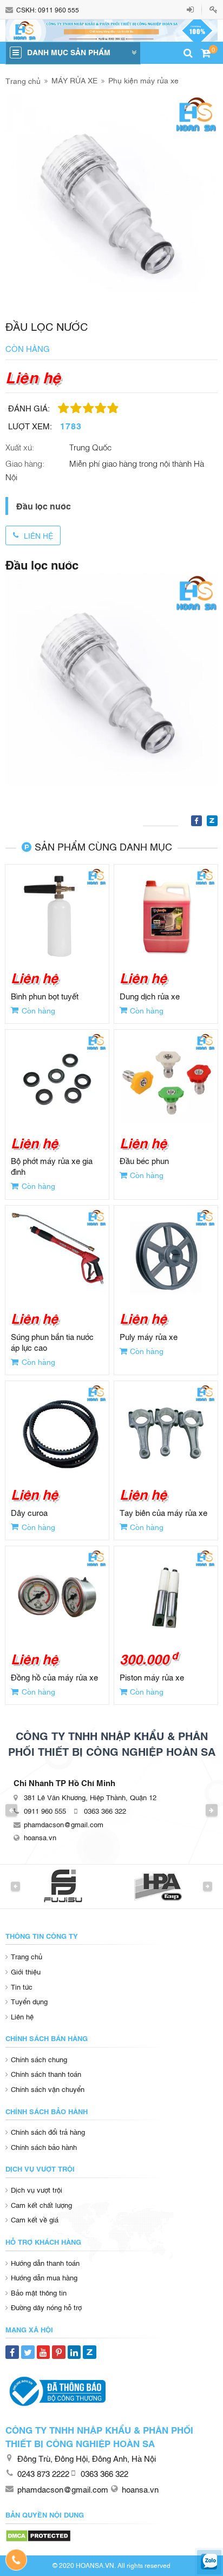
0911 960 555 (58, 10)
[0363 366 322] (17, 2560)
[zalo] (209, 2562)
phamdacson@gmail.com (64, 1824)
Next (212, 1810)
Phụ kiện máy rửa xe (143, 80)
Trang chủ (23, 80)
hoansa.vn (40, 1837)
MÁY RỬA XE (74, 80)
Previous (11, 1810)
